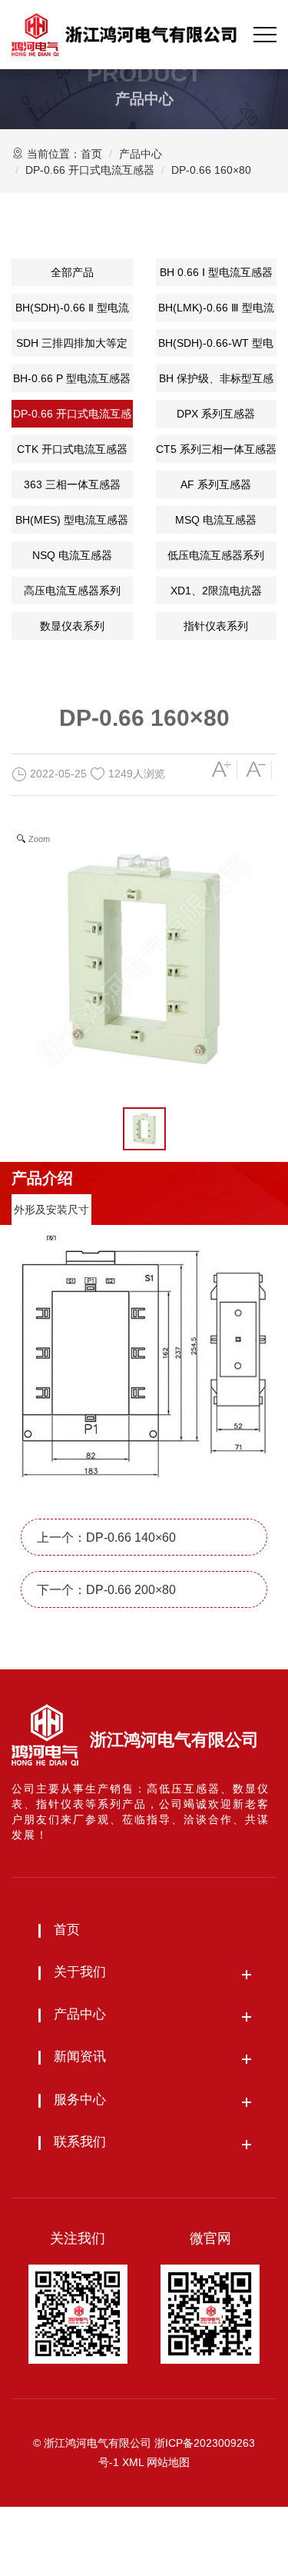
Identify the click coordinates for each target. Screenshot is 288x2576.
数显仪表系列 (72, 626)
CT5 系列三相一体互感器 (216, 449)
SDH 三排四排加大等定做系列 (72, 347)
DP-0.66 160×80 (211, 170)
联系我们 (80, 2142)
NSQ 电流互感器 (72, 555)
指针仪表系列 (216, 626)
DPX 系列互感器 (216, 414)
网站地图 (168, 2462)
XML (133, 2462)
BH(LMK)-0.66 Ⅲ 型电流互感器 (216, 311)
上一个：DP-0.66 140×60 (106, 1538)
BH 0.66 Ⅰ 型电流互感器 (216, 272)
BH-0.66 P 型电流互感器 (72, 378)
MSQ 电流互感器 (216, 520)
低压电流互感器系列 (216, 555)
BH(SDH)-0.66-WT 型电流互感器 (216, 347)
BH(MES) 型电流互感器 (72, 520)
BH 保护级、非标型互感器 (216, 382)
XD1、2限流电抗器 (216, 591)
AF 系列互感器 (216, 484)
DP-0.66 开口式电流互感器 (90, 170)
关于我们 (80, 1972)
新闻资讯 (80, 2057)
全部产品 (72, 272)
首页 (91, 154)
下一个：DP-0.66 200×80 (106, 1590)
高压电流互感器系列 (72, 591)
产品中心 (141, 154)
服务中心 (80, 2100)
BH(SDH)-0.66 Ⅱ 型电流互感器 (72, 311)
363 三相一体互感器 (72, 484)
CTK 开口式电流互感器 (72, 449)
